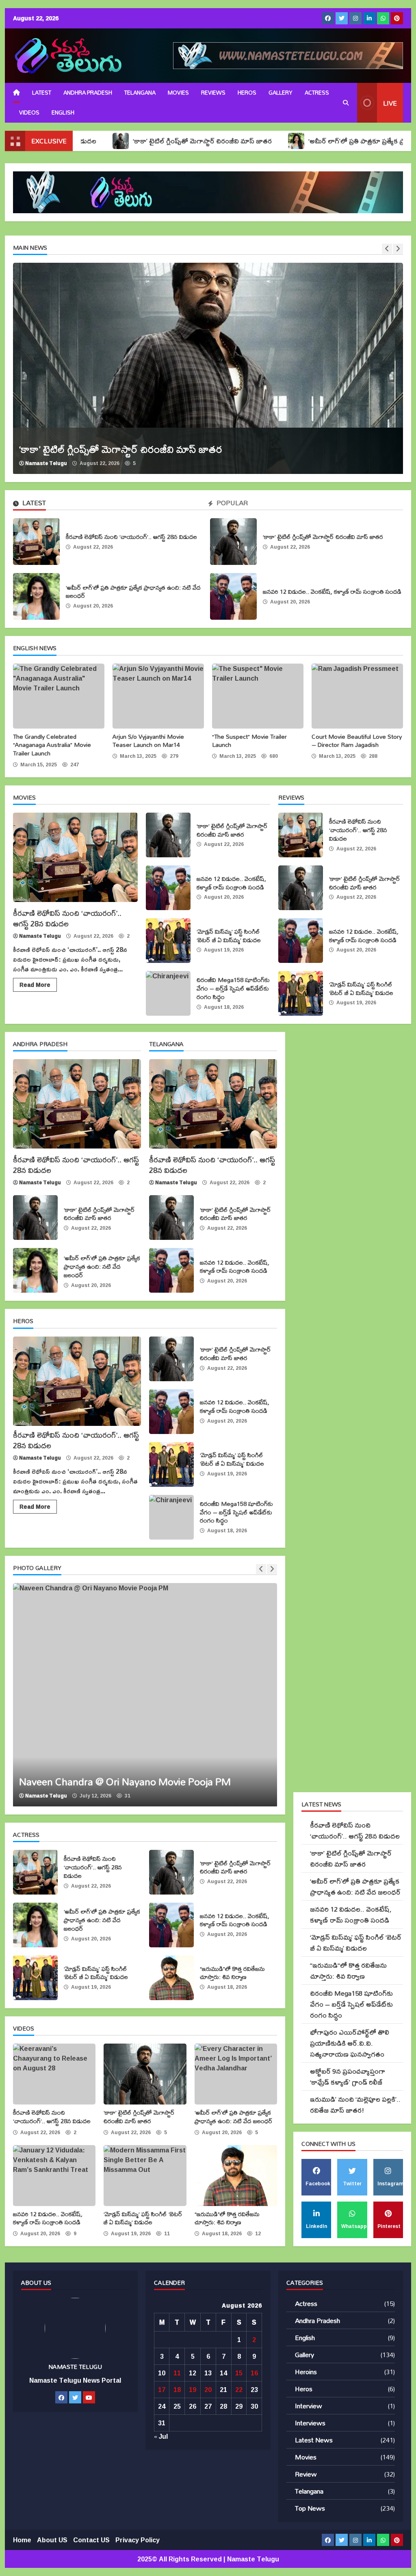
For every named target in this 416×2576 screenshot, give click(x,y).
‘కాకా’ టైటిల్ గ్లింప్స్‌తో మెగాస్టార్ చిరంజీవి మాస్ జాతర (121, 141)
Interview (309, 2406)
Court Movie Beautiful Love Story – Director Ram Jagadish (357, 696)
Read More (35, 985)
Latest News (314, 2440)
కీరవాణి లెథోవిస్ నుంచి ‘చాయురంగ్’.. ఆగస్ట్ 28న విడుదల (36, 542)
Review (306, 2474)
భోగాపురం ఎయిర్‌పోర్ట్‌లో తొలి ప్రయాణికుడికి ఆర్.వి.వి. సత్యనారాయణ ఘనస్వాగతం (350, 2043)
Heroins (306, 2372)
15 (239, 2373)
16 (254, 2373)
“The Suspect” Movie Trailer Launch (258, 696)
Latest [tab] (33, 504)
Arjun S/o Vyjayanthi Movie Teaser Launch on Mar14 (158, 696)
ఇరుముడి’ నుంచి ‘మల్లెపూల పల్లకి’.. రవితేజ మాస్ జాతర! (355, 2104)
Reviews (213, 93)
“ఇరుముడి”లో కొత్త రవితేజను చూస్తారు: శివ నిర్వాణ (171, 1978)
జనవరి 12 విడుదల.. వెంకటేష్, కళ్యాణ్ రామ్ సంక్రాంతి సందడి (233, 596)
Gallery (281, 93)
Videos (29, 112)
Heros (247, 93)
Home (22, 2540)
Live (390, 103)
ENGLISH (63, 112)
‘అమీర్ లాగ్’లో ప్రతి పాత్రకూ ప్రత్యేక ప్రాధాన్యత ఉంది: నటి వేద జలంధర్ (36, 596)
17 (162, 2390)
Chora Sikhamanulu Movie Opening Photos (145, 1695)
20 (208, 2390)
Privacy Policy (138, 2540)
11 (177, 2373)
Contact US (91, 2540)
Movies (178, 93)
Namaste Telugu (46, 463)
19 (193, 2390)
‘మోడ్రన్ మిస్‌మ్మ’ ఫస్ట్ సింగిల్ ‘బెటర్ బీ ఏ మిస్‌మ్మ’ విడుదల (168, 941)
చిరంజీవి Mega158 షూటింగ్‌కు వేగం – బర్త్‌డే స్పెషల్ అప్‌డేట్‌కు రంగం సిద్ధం (168, 993)
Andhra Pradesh (88, 93)
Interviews (310, 2423)
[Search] (346, 103)
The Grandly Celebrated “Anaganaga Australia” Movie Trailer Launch (59, 696)
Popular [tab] (231, 504)
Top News (310, 2508)
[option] (208, 368)
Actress (317, 93)
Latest (42, 93)
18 (177, 2390)
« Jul (161, 2436)
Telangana (140, 93)
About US (52, 2540)
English (305, 2337)
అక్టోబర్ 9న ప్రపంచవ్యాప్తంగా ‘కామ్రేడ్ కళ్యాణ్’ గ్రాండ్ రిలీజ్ (348, 2076)
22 (239, 2390)
